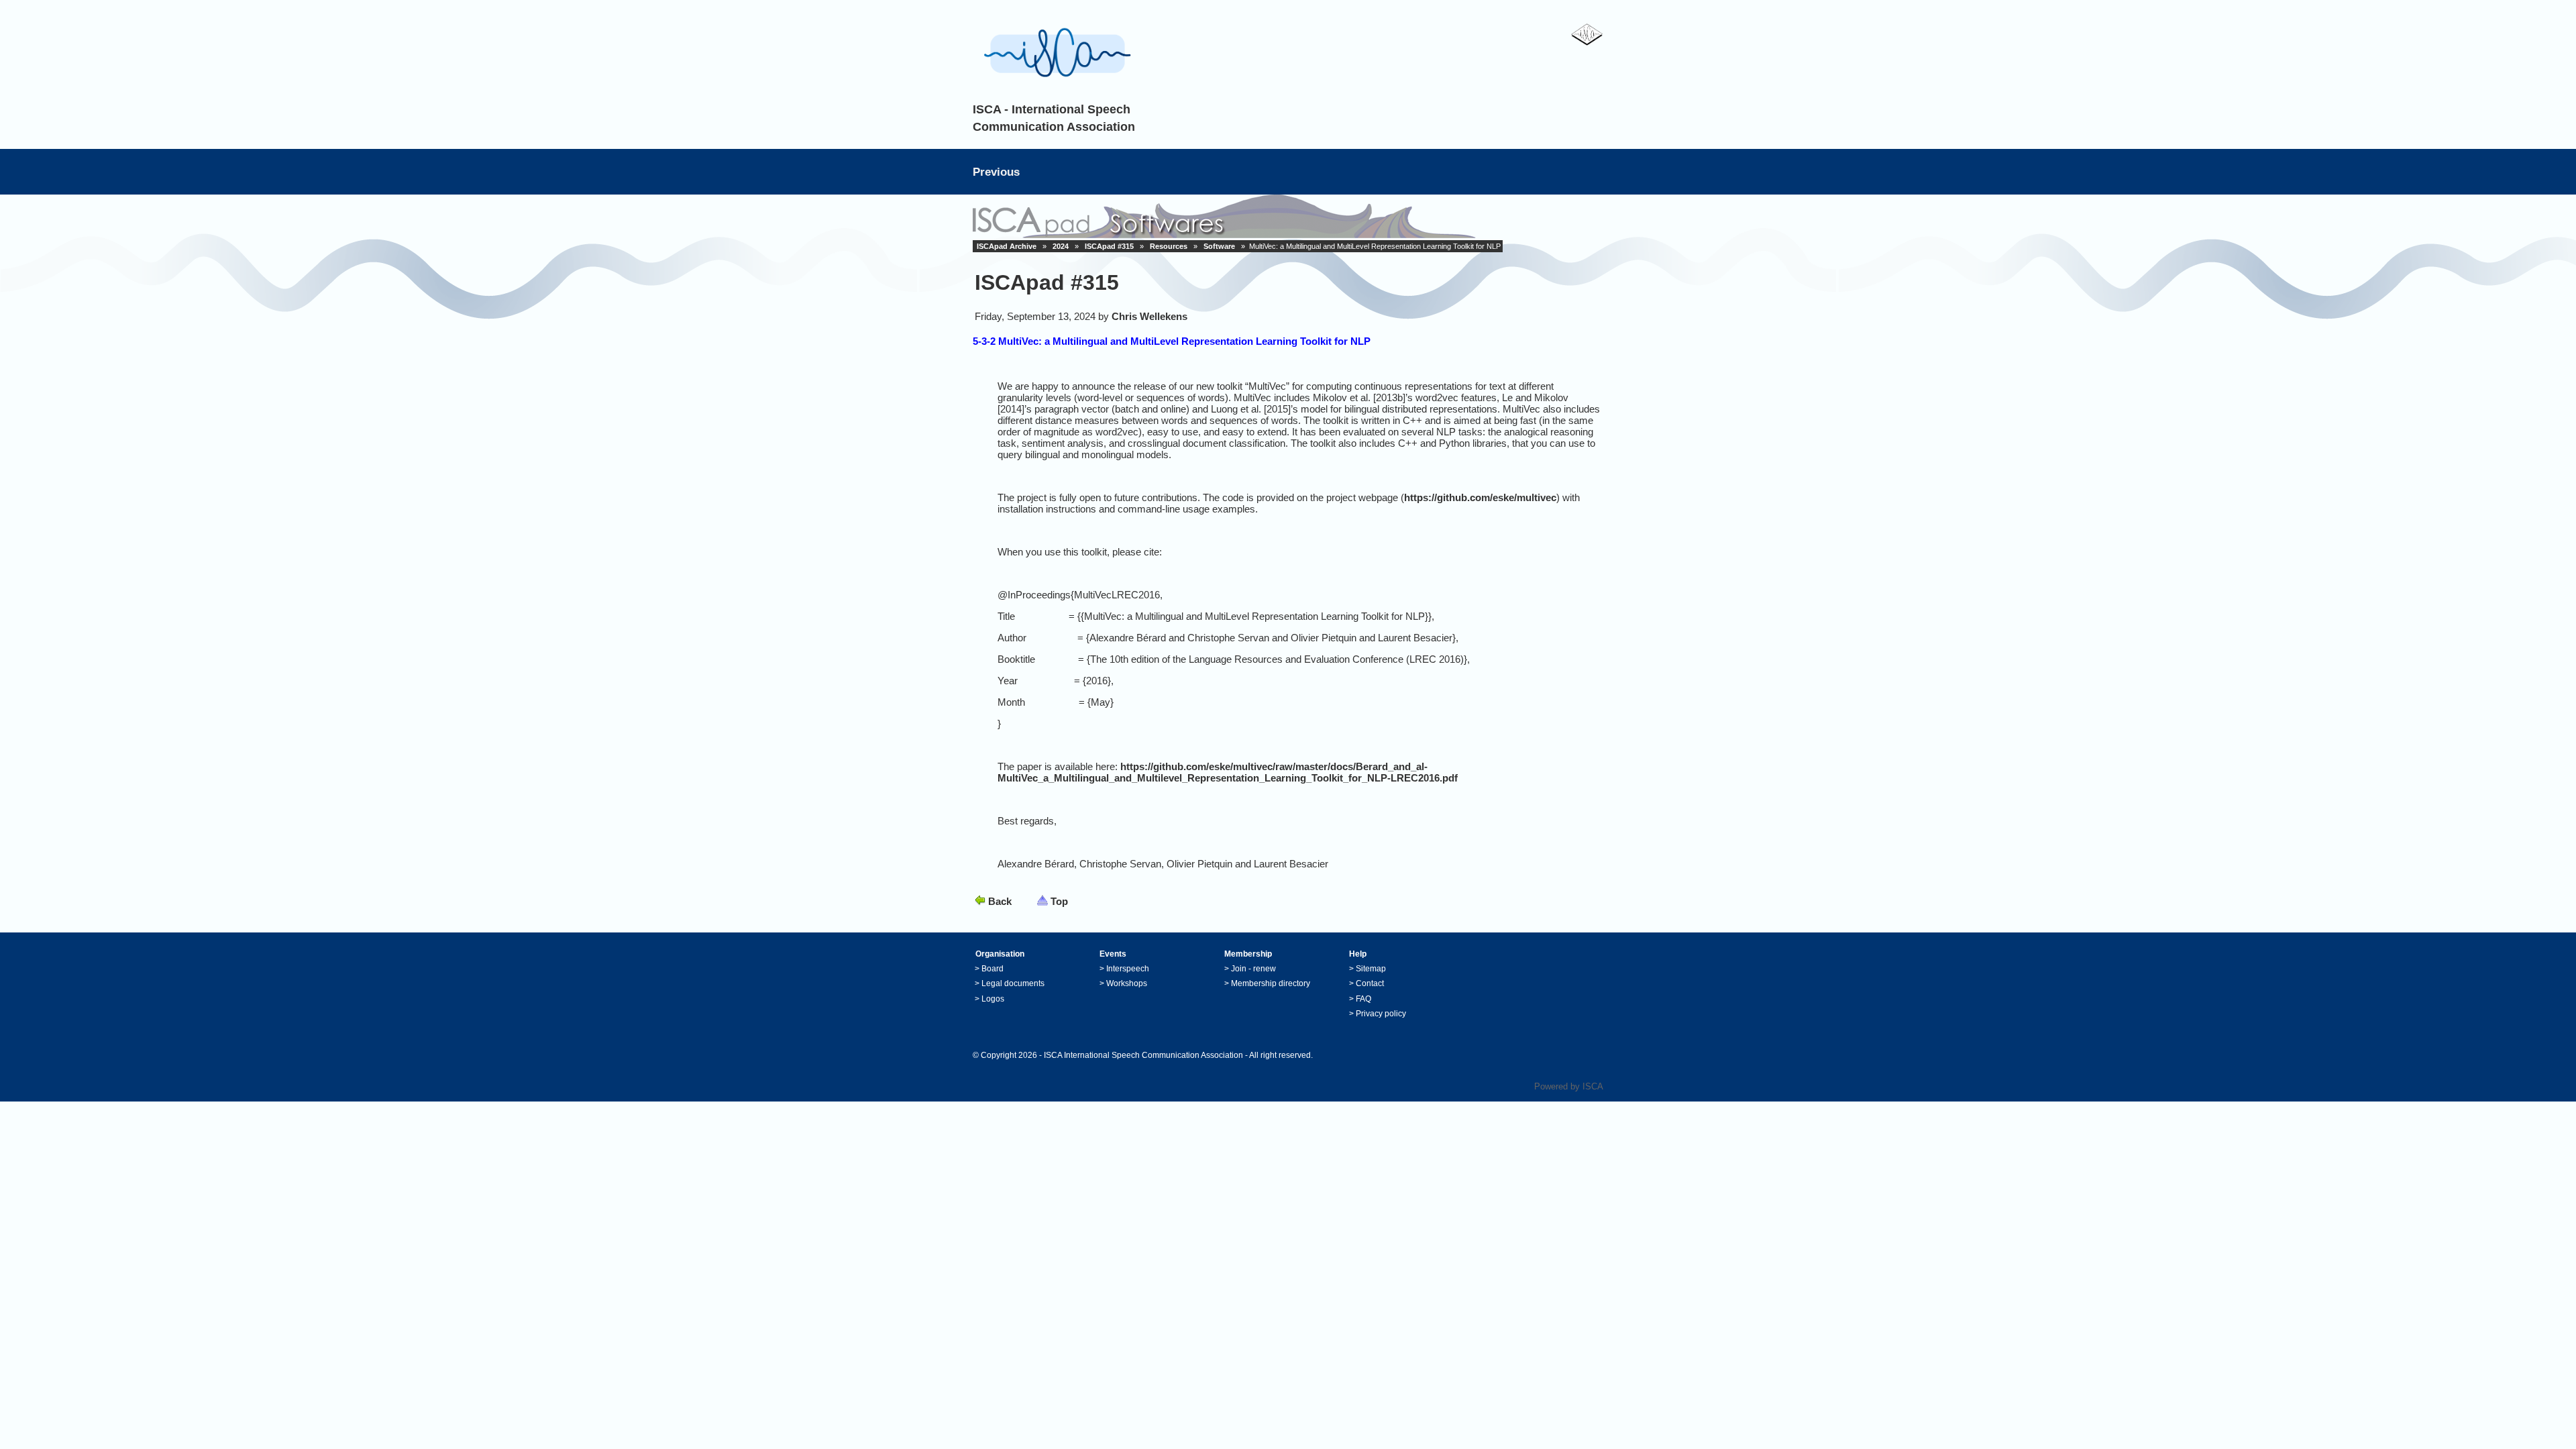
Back (1000, 901)
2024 (1061, 246)
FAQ (1363, 999)
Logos (993, 999)
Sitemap (1371, 969)
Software (1219, 246)
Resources (1169, 246)
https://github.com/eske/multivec (1480, 497)
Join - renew (1253, 969)
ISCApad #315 (1109, 246)
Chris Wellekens (1149, 316)
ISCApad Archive (1007, 246)
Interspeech (1128, 969)
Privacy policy (1381, 1014)
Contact (1370, 983)
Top (1059, 901)
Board (992, 969)
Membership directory (1271, 983)
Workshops (1127, 983)
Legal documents (1013, 983)
